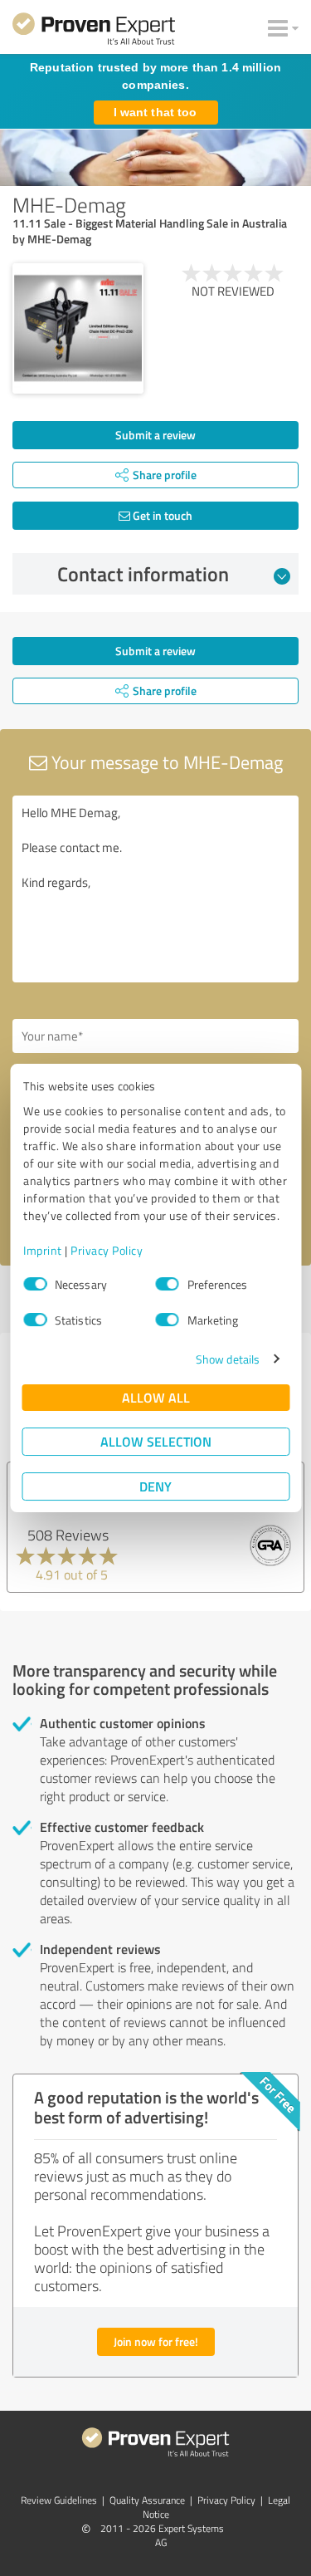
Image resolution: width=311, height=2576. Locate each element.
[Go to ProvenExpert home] (94, 32)
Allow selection (156, 1441)
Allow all (156, 1397)
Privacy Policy (107, 1250)
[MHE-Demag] (78, 329)
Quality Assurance (147, 2500)
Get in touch (161, 515)
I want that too (155, 112)
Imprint (43, 1250)
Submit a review (155, 435)
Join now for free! (156, 2341)
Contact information (143, 574)
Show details (228, 1359)
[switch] (168, 1284)
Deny (155, 1486)
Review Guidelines (59, 2500)
